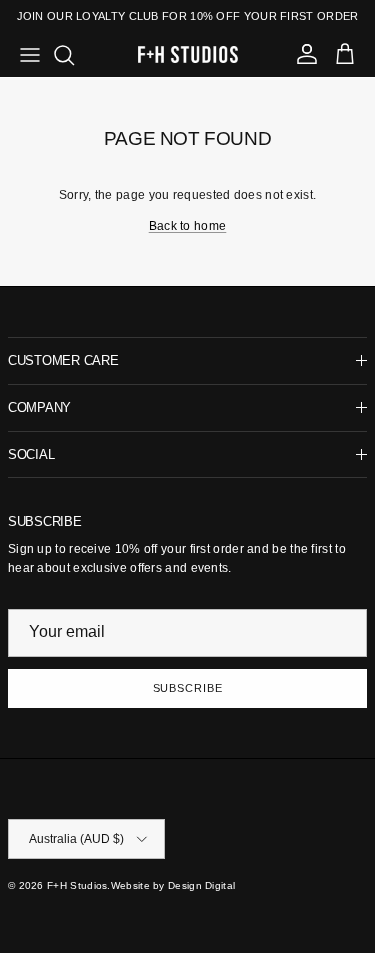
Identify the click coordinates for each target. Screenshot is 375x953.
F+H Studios (77, 885)
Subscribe (188, 688)
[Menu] (30, 55)
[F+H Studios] (188, 54)
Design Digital (201, 885)
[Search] (74, 55)
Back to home (188, 226)
